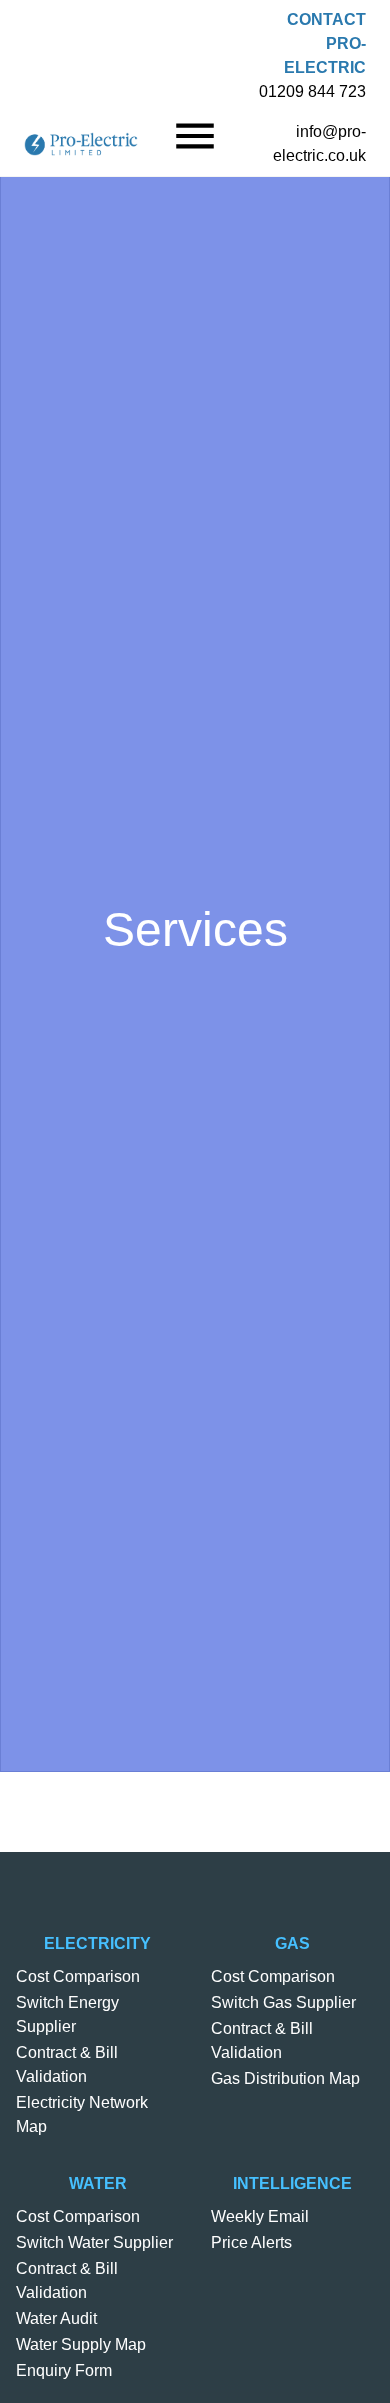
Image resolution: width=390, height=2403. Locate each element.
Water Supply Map (81, 2344)
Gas (292, 1943)
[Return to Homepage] (81, 144)
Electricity (97, 1943)
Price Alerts (251, 2242)
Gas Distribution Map (285, 2078)
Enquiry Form (64, 2370)
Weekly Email (260, 2216)
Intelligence (292, 2183)
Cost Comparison (78, 1976)
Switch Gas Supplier (283, 2002)
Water (98, 2183)
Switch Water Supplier (94, 2242)
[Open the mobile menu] (195, 136)
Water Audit (56, 2318)
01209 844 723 (312, 91)
